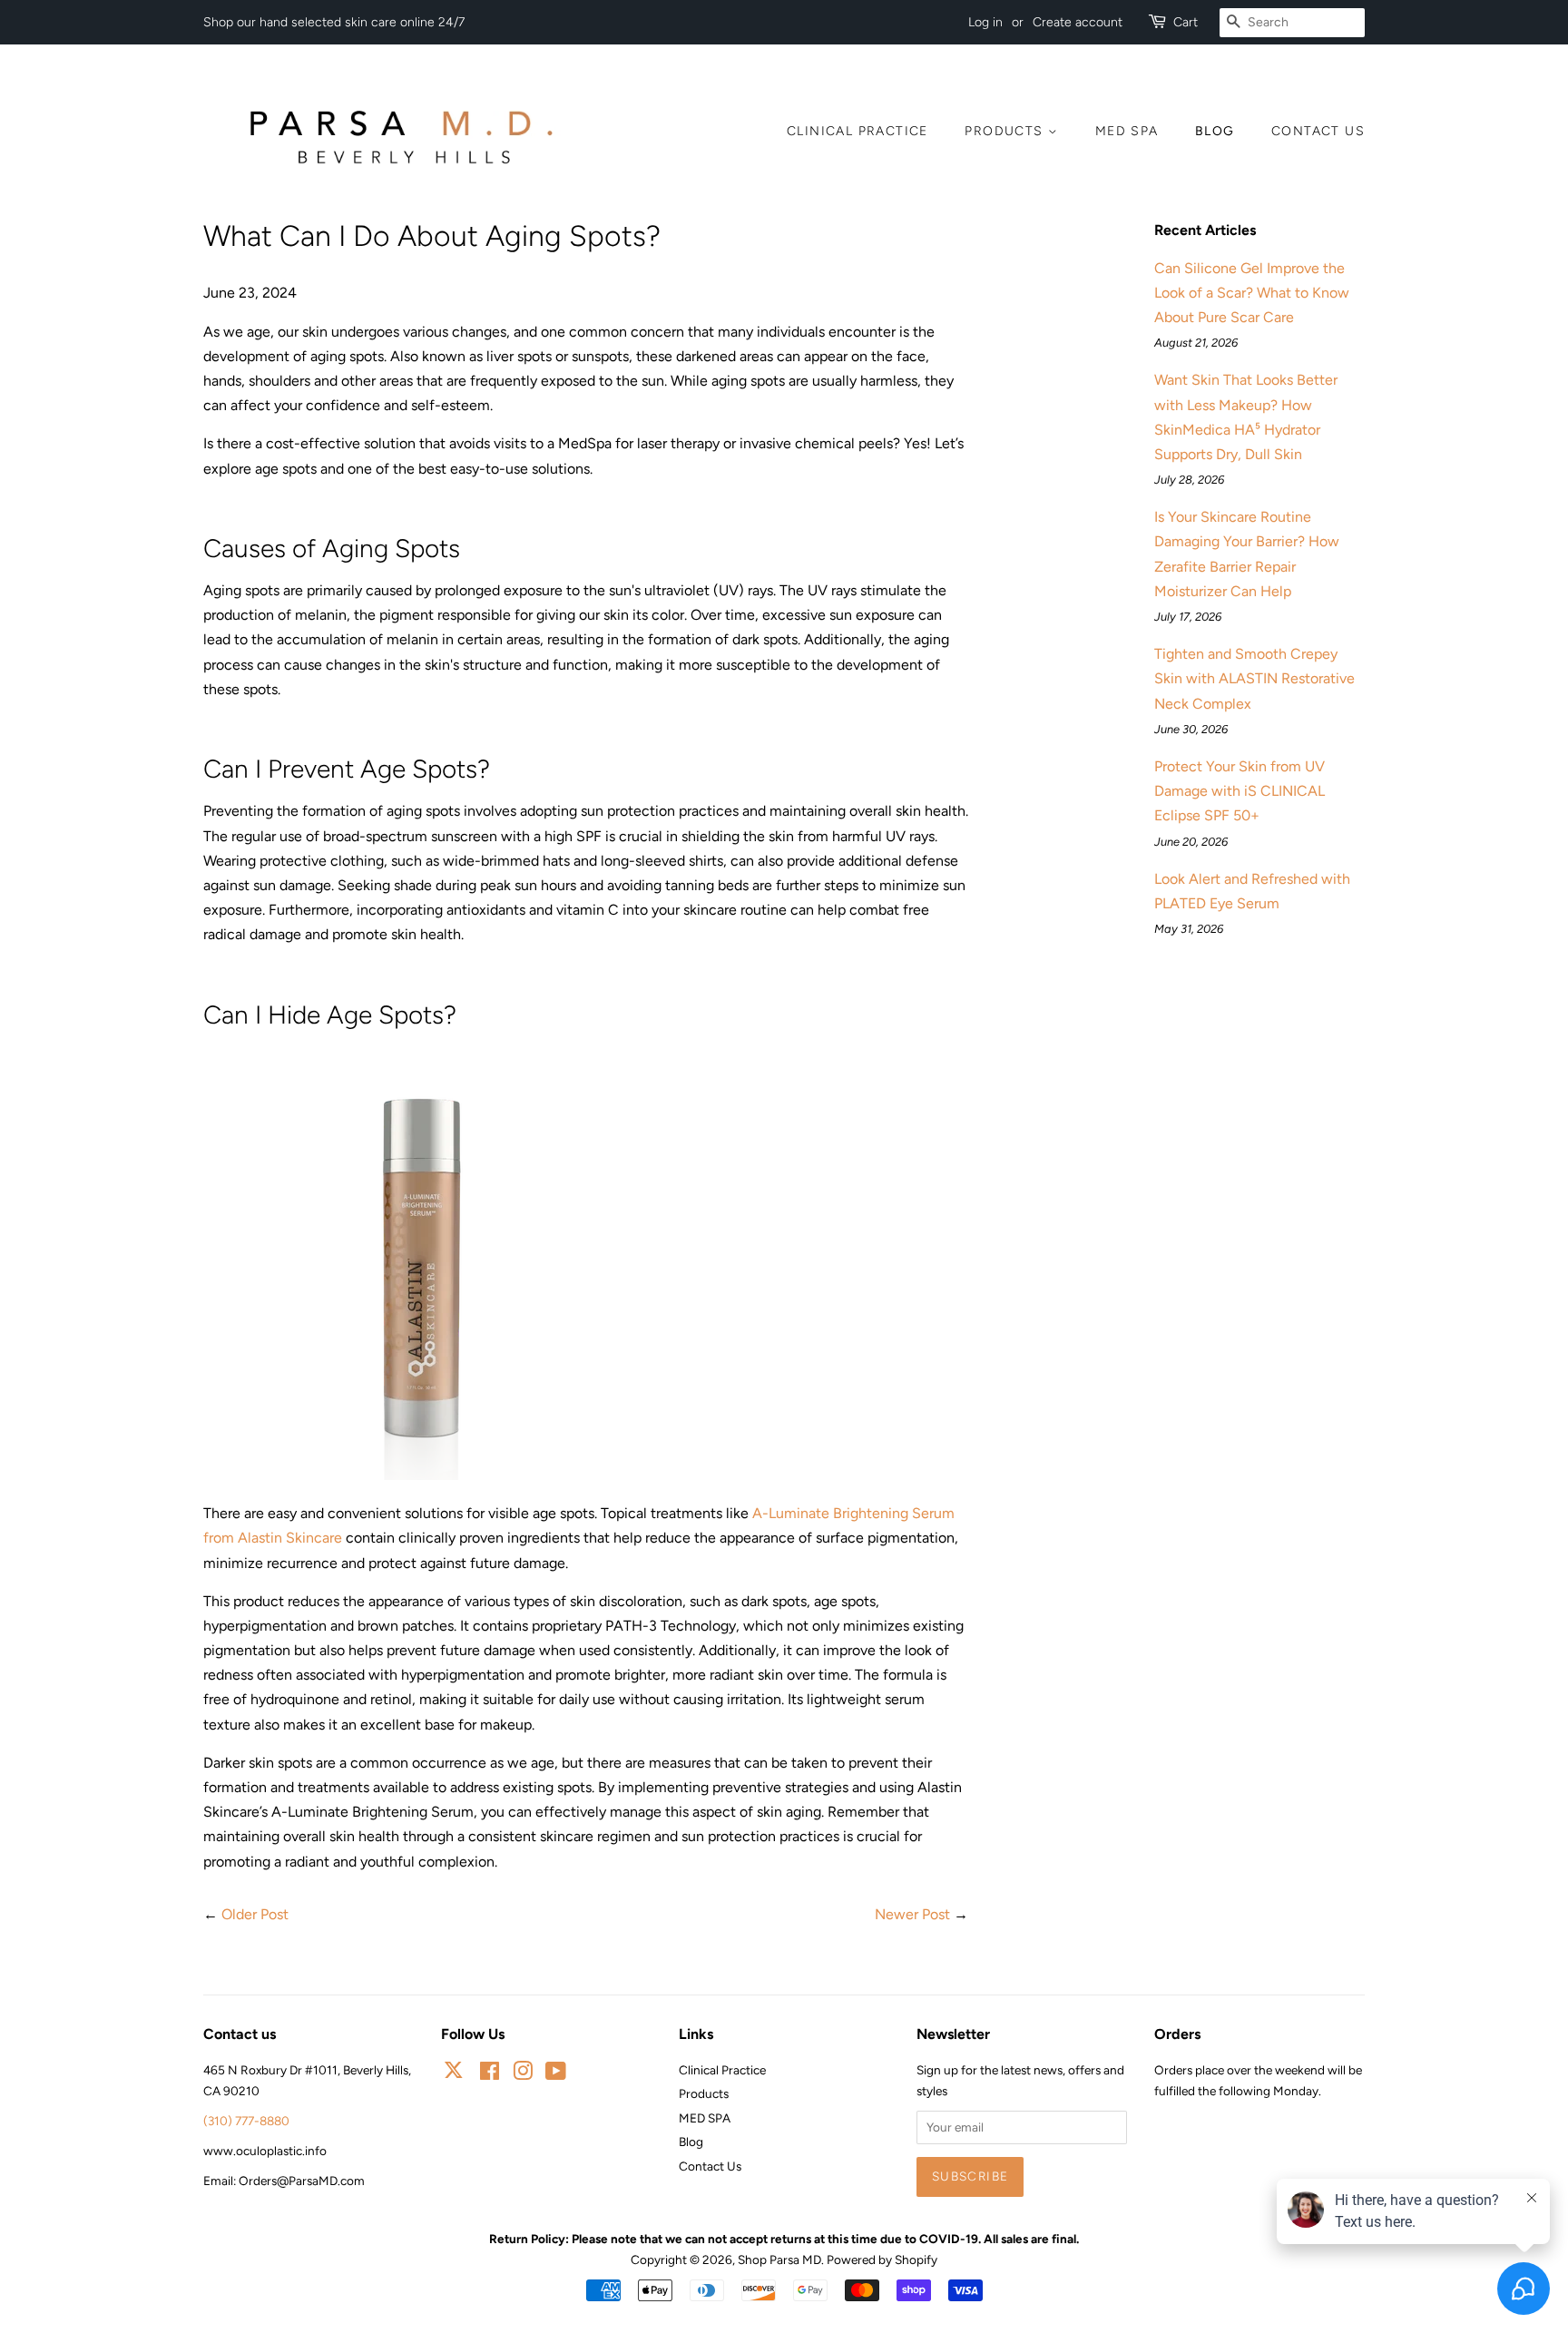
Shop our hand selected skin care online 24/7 (334, 22)
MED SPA (1127, 131)
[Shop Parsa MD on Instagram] (523, 2074)
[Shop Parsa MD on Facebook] (490, 2074)
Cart (1186, 22)
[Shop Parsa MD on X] (454, 2073)
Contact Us (1318, 131)
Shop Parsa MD (779, 2259)
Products (1006, 131)
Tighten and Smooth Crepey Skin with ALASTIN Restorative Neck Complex (1254, 678)
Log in (985, 22)
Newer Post (912, 1914)
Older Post (255, 1914)
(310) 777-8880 (246, 2121)
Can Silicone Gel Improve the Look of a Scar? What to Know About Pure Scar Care (1252, 293)
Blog (1215, 131)
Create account (1078, 22)
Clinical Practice (857, 131)
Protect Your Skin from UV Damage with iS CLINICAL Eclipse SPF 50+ (1240, 791)
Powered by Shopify (882, 2259)
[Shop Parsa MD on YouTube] (556, 2074)
